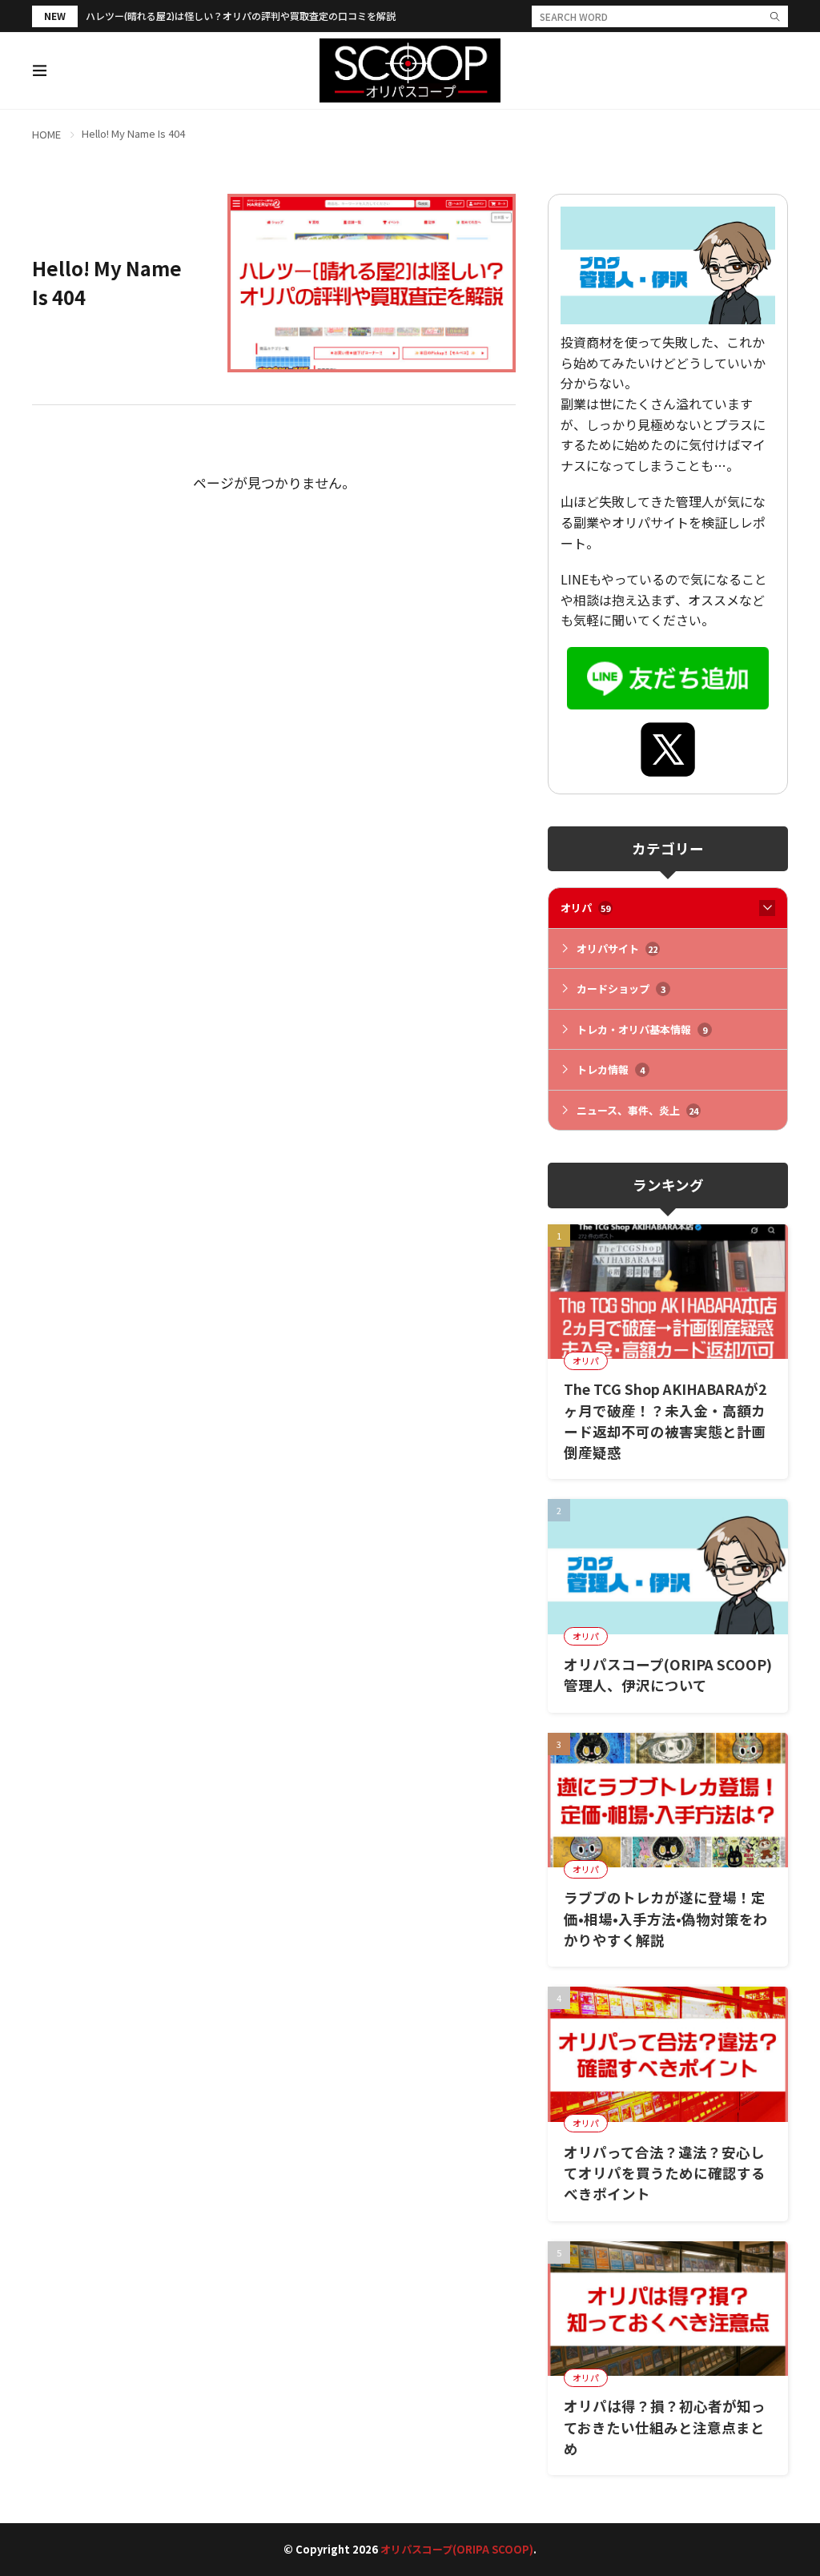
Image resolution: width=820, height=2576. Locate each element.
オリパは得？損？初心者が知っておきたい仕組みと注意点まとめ (665, 2427)
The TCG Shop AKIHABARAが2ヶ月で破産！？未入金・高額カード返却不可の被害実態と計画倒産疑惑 (665, 1421)
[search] (775, 16)
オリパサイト (617, 948)
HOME (46, 134)
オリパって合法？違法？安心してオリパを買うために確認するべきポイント (665, 2173)
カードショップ (621, 989)
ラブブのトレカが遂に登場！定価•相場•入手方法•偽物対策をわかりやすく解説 (666, 1919)
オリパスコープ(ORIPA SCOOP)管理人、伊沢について (668, 1675)
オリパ (585, 908)
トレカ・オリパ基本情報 (642, 1029)
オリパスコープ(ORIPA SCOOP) (457, 2549)
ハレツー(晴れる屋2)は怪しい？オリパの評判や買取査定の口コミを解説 (241, 16)
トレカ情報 (611, 1069)
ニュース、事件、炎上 (637, 1110)
